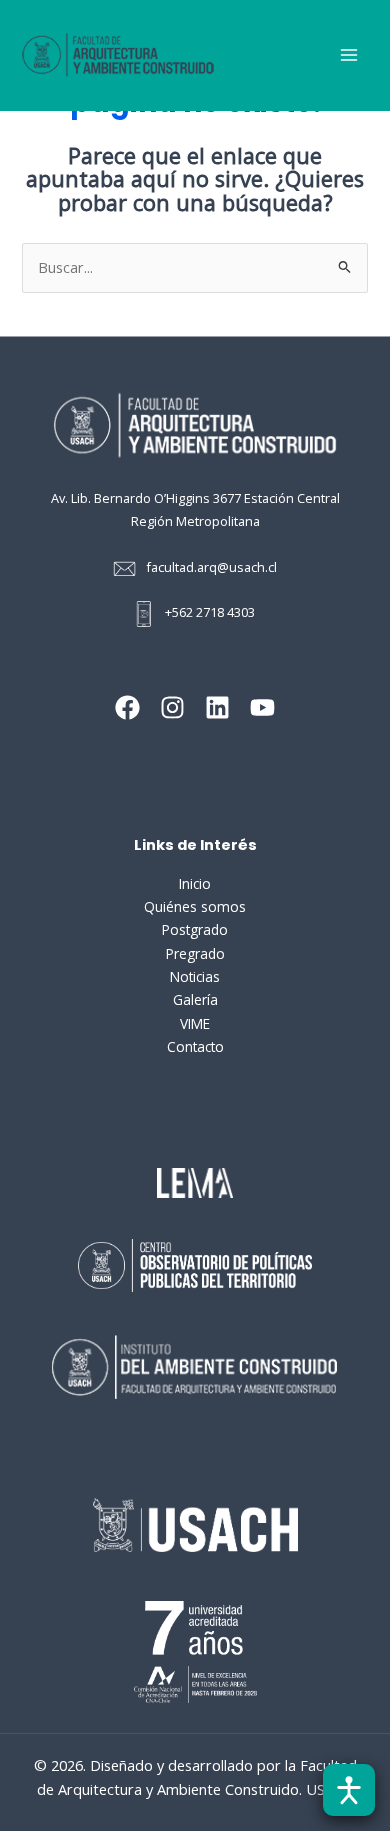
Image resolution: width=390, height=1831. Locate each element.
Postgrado (195, 929)
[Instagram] (172, 707)
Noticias (195, 976)
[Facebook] (127, 707)
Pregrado (195, 953)
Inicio (195, 883)
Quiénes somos (195, 906)
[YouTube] (262, 707)
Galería (195, 999)
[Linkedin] (217, 707)
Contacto (195, 1046)
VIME (195, 1023)
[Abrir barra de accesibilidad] (349, 1790)
